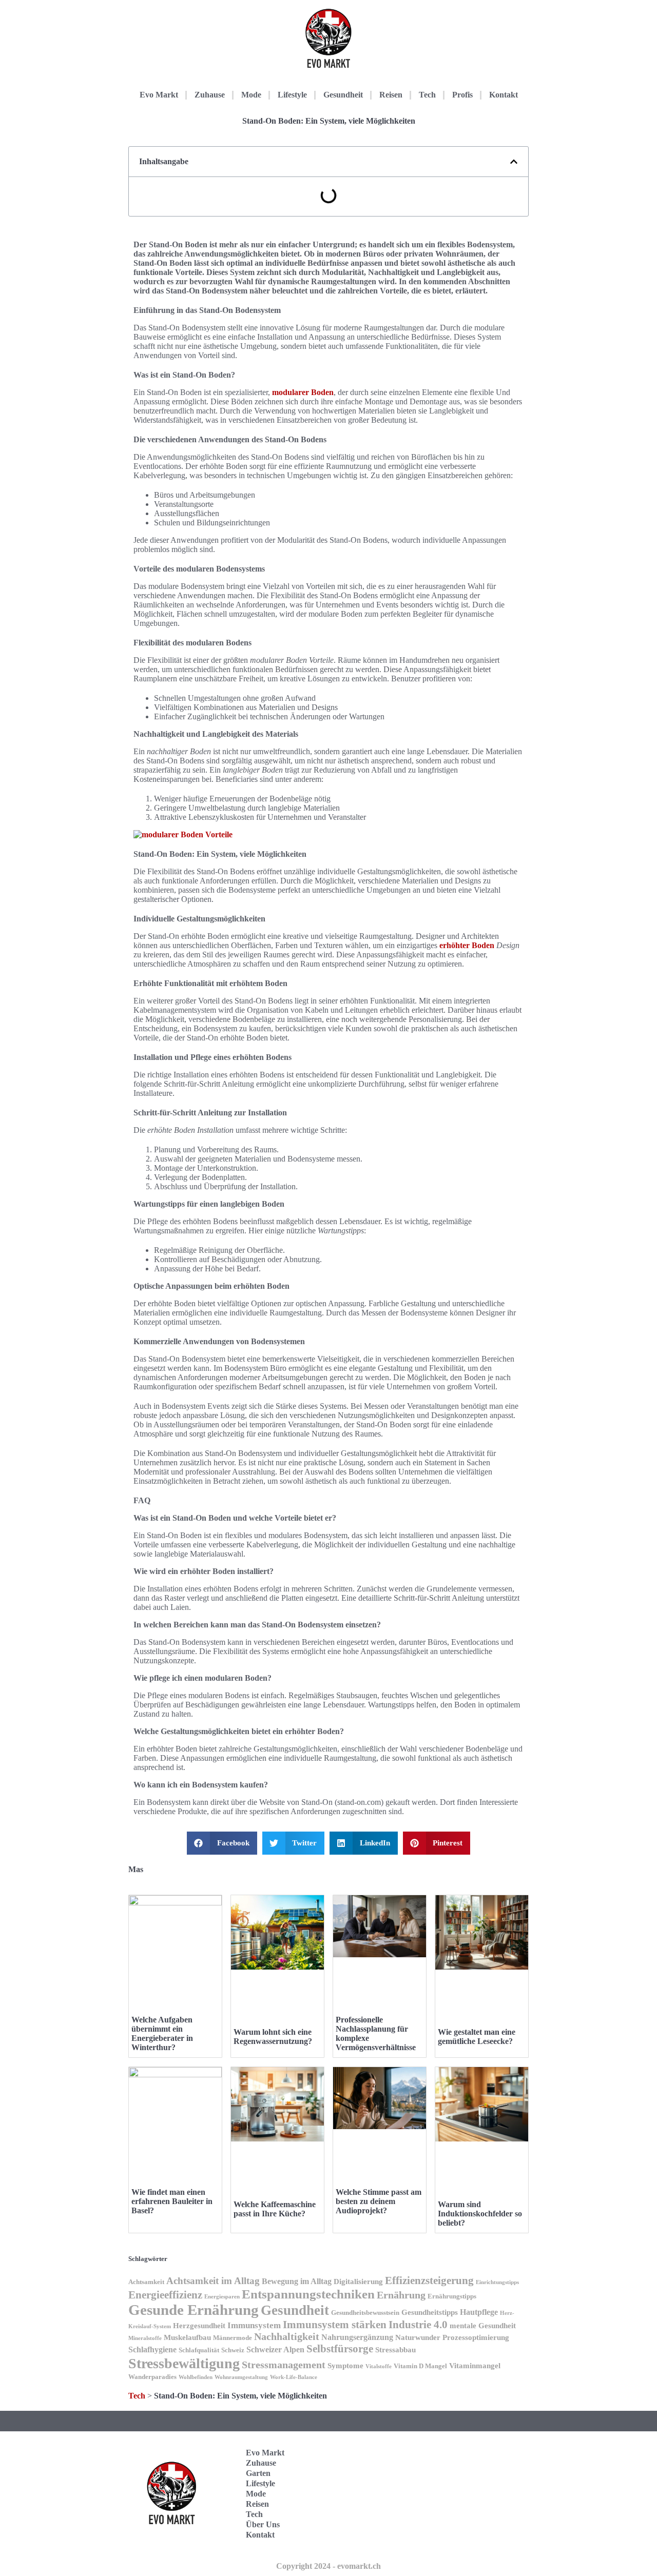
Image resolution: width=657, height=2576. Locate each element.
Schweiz (233, 2350)
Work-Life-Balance (294, 2377)
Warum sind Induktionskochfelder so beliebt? (480, 2214)
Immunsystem (254, 2325)
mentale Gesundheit (483, 2326)
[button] (514, 162)
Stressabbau (395, 2350)
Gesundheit (343, 95)
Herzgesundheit (199, 2326)
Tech (427, 95)
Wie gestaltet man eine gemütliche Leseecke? (477, 2037)
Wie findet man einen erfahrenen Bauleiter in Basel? (172, 2201)
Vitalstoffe (379, 2366)
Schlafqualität (199, 2350)
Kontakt (504, 95)
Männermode (233, 2338)
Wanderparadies (152, 2377)
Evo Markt (159, 95)
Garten (258, 2473)
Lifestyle (292, 95)
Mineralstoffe (145, 2338)
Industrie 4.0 (418, 2325)
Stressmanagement (284, 2365)
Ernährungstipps (452, 2296)
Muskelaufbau (187, 2337)
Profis (462, 95)
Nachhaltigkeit (287, 2337)
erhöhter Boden (467, 945)
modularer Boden (303, 392)
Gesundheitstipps (430, 2312)
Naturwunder (418, 2337)
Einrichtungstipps (497, 2282)
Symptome (345, 2366)
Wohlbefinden (196, 2377)
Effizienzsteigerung (429, 2280)
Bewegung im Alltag (297, 2281)
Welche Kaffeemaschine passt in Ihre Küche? (275, 2209)
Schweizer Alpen (275, 2349)
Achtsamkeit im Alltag (213, 2281)
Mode (251, 95)
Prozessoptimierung (476, 2337)
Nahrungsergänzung (357, 2337)
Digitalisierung (358, 2282)
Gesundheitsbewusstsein (365, 2313)
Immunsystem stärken (335, 2325)
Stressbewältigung (184, 2363)
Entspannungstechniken (308, 2294)
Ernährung (401, 2295)
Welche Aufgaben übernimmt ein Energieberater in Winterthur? (162, 2033)
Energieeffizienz (165, 2295)
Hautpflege (479, 2312)
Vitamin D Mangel (420, 2366)
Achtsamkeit (146, 2282)
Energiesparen (222, 2297)
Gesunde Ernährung (194, 2310)
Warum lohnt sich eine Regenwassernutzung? (273, 2037)
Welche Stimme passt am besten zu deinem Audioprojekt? (379, 2201)
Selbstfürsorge (340, 2349)
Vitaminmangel (475, 2366)
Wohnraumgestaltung (241, 2377)
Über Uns (263, 2524)
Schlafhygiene (152, 2349)
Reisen (391, 95)
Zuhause (210, 95)
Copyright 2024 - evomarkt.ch (328, 2566)
